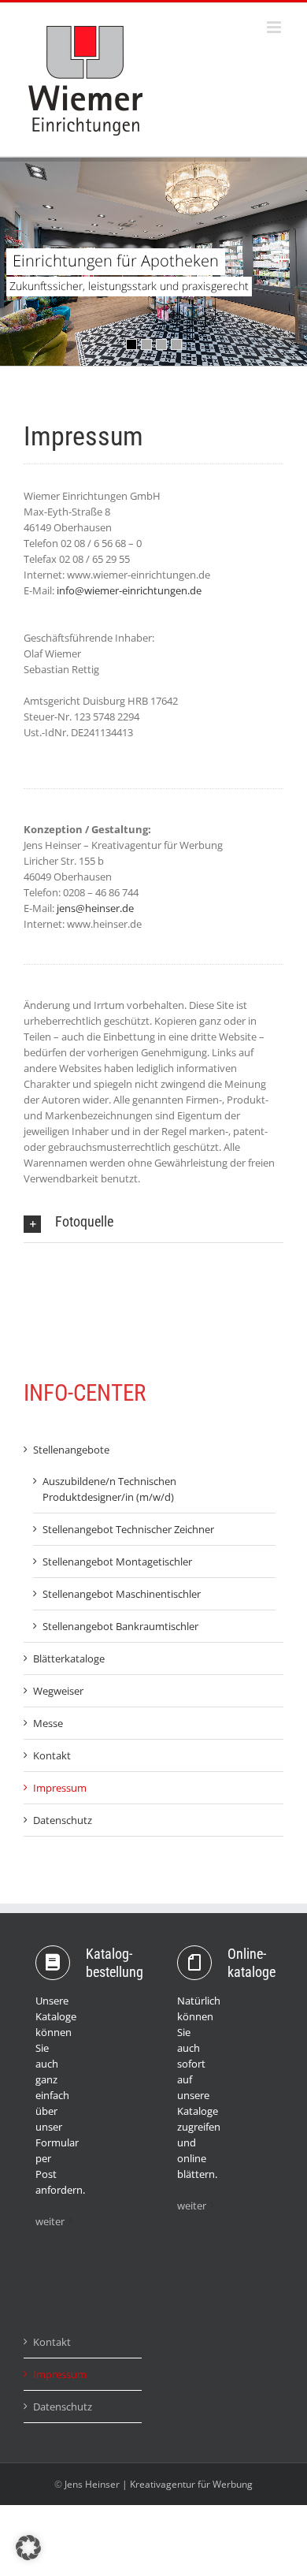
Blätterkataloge (69, 1658)
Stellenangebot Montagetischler (117, 1562)
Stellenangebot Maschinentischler (122, 1594)
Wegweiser (58, 1691)
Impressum (60, 1788)
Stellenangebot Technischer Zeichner (128, 1529)
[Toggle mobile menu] (275, 27)
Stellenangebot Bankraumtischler (120, 1626)
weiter (50, 2221)
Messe (48, 1723)
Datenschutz (63, 1820)
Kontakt (52, 1755)
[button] (153, 1222)
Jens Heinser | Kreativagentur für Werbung (159, 2484)
